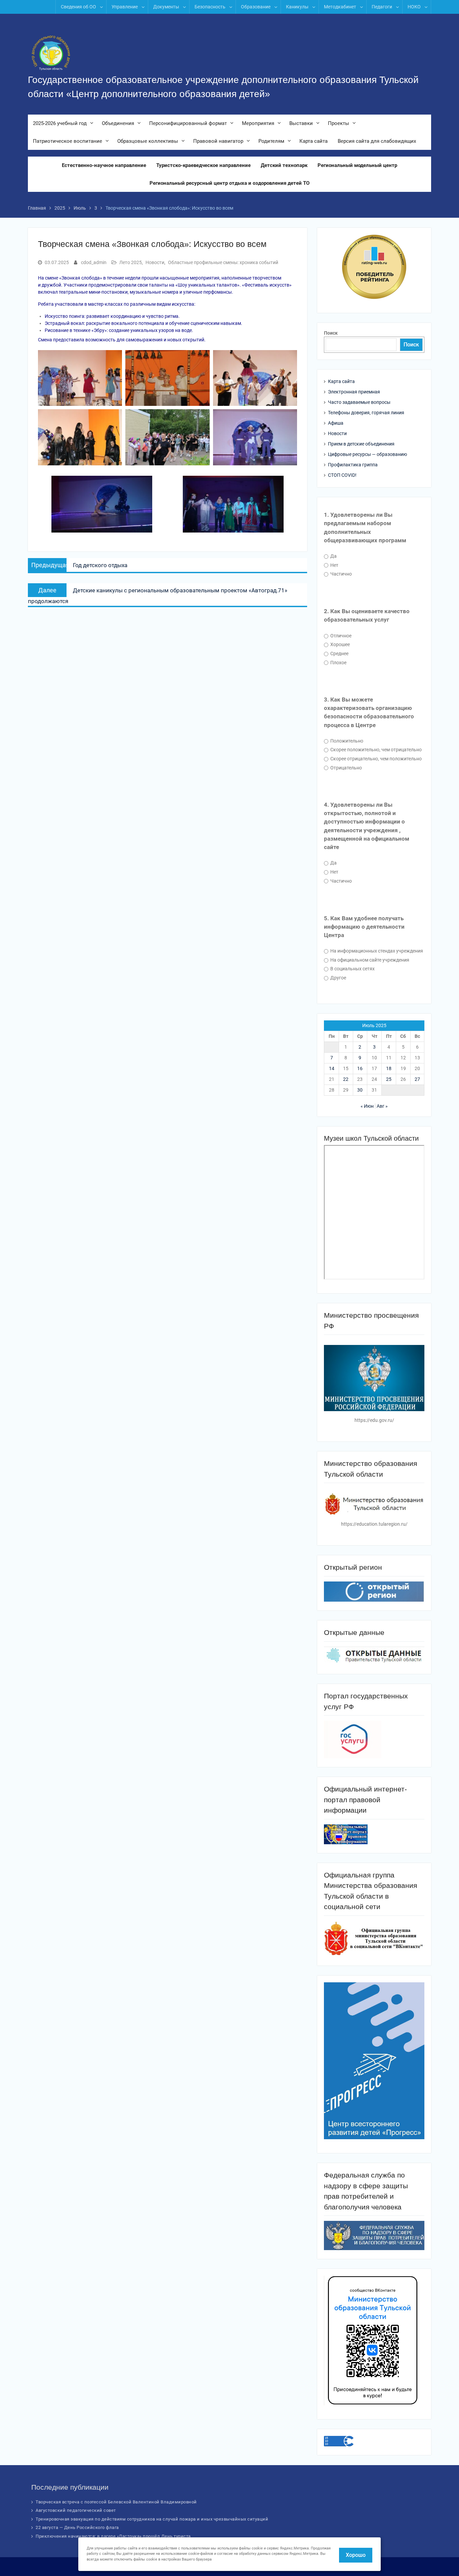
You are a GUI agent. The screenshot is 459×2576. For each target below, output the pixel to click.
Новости (155, 262)
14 (332, 1068)
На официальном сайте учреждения (369, 960)
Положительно (346, 741)
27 (417, 1079)
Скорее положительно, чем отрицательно (375, 750)
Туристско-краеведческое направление (203, 165)
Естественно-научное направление (104, 165)
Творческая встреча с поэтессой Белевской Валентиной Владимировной (116, 2502)
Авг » (382, 1106)
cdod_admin (94, 262)
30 (360, 1090)
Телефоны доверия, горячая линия (366, 413)
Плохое (338, 663)
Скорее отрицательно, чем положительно (375, 759)
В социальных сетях (352, 969)
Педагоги (382, 7)
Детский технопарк (284, 165)
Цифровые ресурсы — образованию (367, 454)
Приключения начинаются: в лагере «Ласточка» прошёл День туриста (113, 2536)
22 (346, 1079)
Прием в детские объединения (361, 444)
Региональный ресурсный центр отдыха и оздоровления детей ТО (229, 183)
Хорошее (340, 644)
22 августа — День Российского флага (77, 2527)
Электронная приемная (354, 392)
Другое (338, 978)
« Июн (367, 1106)
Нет (334, 565)
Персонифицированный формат (188, 123)
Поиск (331, 333)
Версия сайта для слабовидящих (377, 141)
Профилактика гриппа (353, 465)
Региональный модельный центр (357, 165)
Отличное (340, 636)
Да (333, 556)
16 (360, 1068)
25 (389, 1079)
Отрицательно (346, 768)
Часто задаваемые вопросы (359, 402)
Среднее (339, 653)
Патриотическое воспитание (68, 141)
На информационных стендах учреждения (376, 951)
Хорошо (356, 2555)
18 (389, 1068)
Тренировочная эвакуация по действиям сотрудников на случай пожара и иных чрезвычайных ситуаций (152, 2519)
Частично (341, 574)
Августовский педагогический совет (76, 2510)
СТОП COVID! (342, 475)
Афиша (336, 423)
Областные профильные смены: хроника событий (223, 262)
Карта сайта (314, 141)
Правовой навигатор (218, 141)
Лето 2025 (131, 262)
